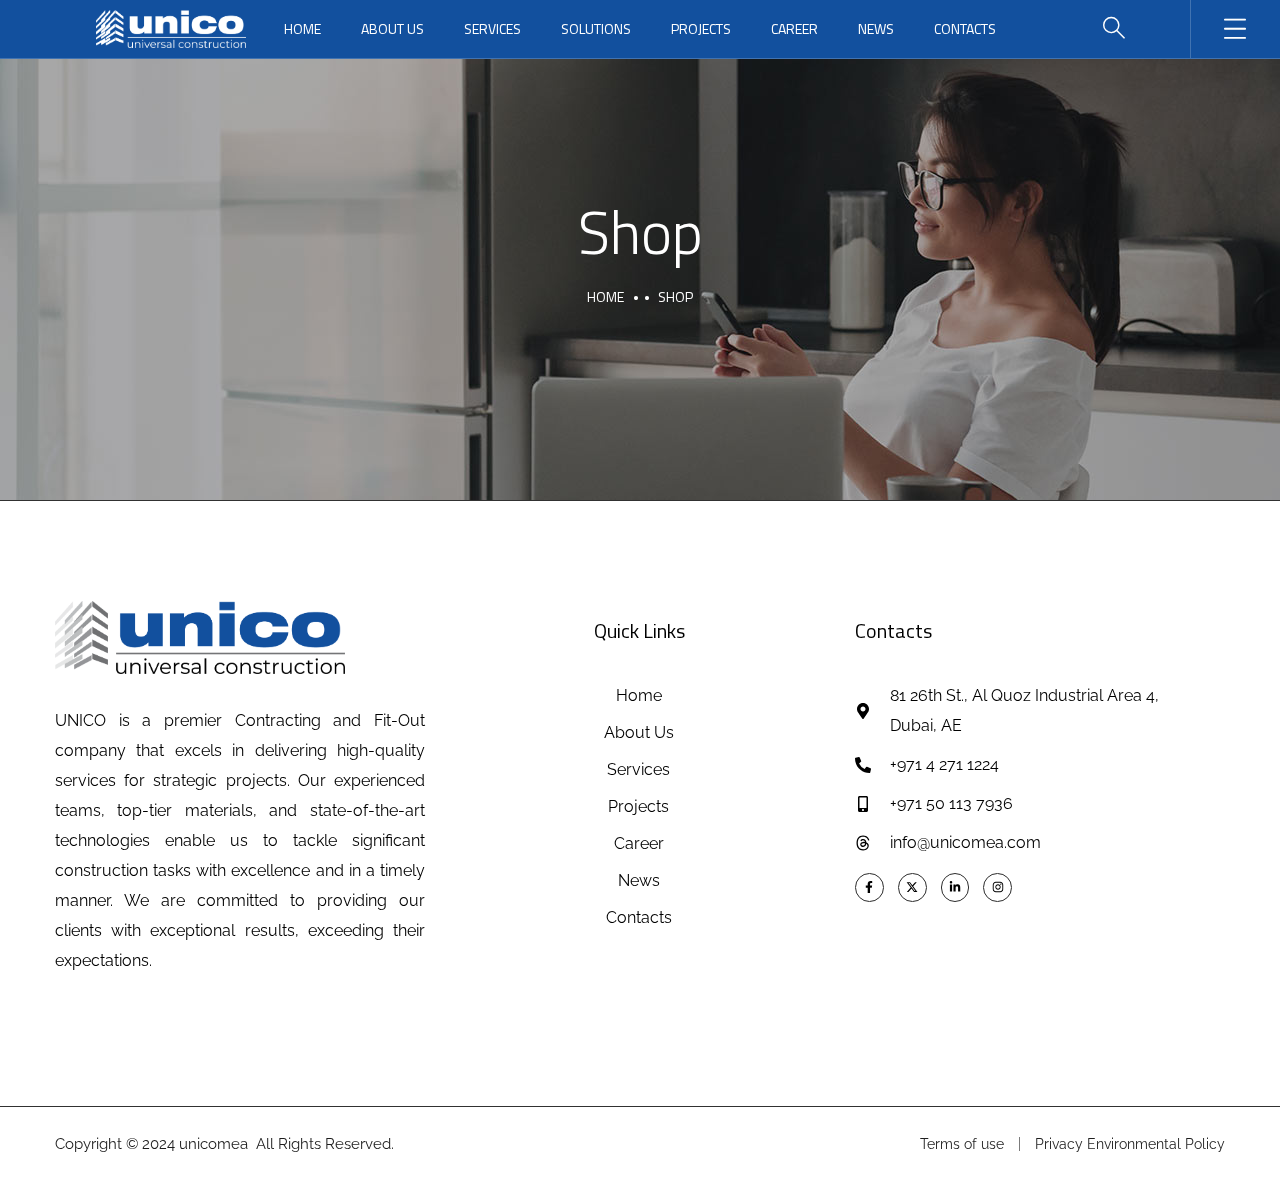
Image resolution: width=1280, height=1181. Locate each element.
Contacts (965, 28)
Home (302, 28)
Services (492, 28)
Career (794, 28)
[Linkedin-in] (955, 887)
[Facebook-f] (869, 887)
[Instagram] (997, 887)
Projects (701, 28)
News (876, 28)
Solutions (596, 28)
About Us (392, 28)
